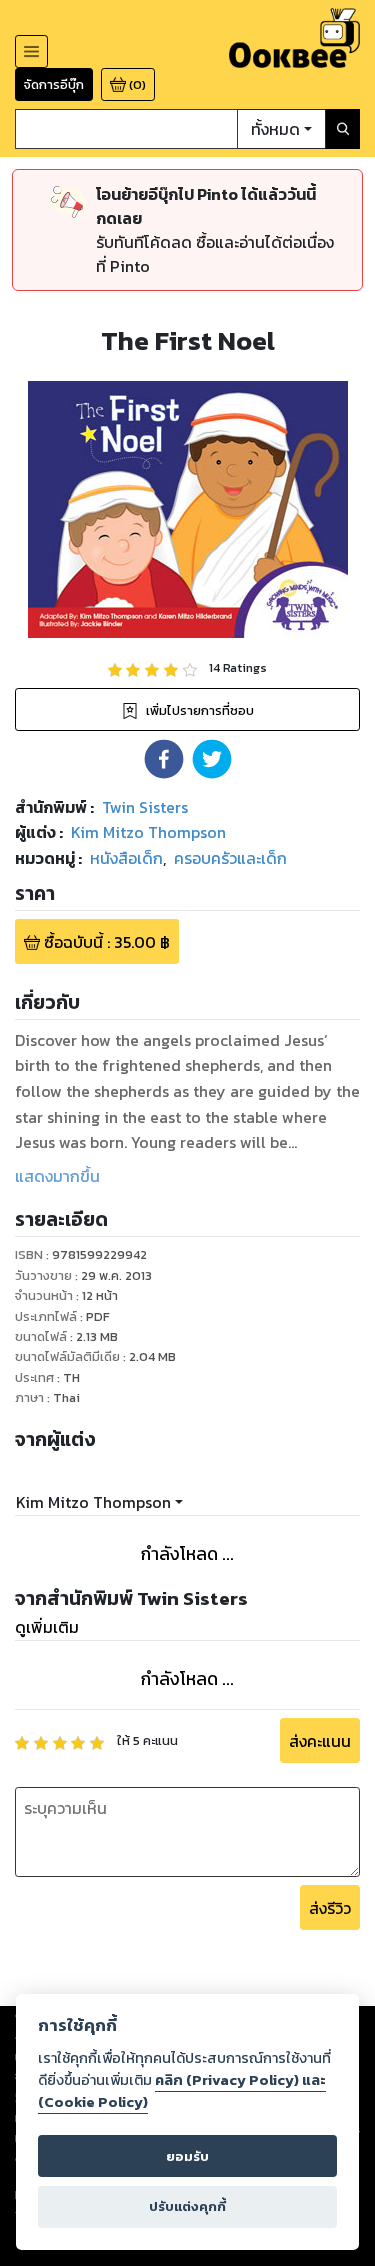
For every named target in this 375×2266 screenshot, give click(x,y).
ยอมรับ (187, 2156)
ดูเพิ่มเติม (47, 1627)
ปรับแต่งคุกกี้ (187, 2206)
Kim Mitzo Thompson (93, 1502)
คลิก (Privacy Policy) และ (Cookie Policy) (182, 2091)
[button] (164, 759)
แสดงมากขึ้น (57, 1176)
